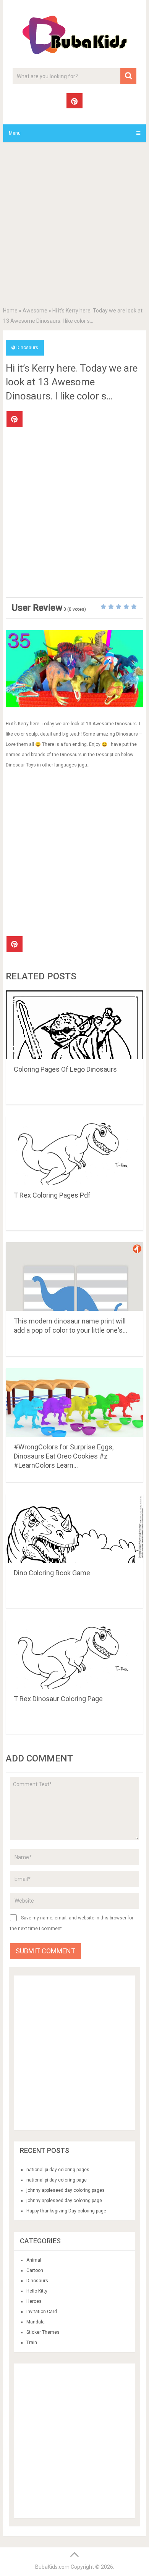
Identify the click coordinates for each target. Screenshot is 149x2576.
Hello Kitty (37, 2291)
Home (10, 311)
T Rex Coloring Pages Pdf (52, 1195)
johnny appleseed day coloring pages (66, 2190)
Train (32, 2343)
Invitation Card (42, 2312)
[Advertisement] (74, 226)
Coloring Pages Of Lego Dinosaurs (65, 1069)
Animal (34, 2260)
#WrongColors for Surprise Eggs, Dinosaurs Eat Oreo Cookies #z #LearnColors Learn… (64, 1456)
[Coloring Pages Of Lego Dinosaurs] (74, 1025)
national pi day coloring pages (58, 2170)
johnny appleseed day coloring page (64, 2201)
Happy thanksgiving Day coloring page (66, 2211)
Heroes (34, 2301)
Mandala (36, 2322)
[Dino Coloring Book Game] (74, 1528)
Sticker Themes (43, 2332)
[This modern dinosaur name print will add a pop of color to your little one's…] (74, 1277)
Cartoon (35, 2270)
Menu (15, 133)
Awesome (35, 311)
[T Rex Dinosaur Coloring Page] (74, 1654)
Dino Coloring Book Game (52, 1573)
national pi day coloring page (57, 2180)
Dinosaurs (27, 348)
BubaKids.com (52, 2567)
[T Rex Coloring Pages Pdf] (74, 1151)
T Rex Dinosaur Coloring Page (58, 1699)
